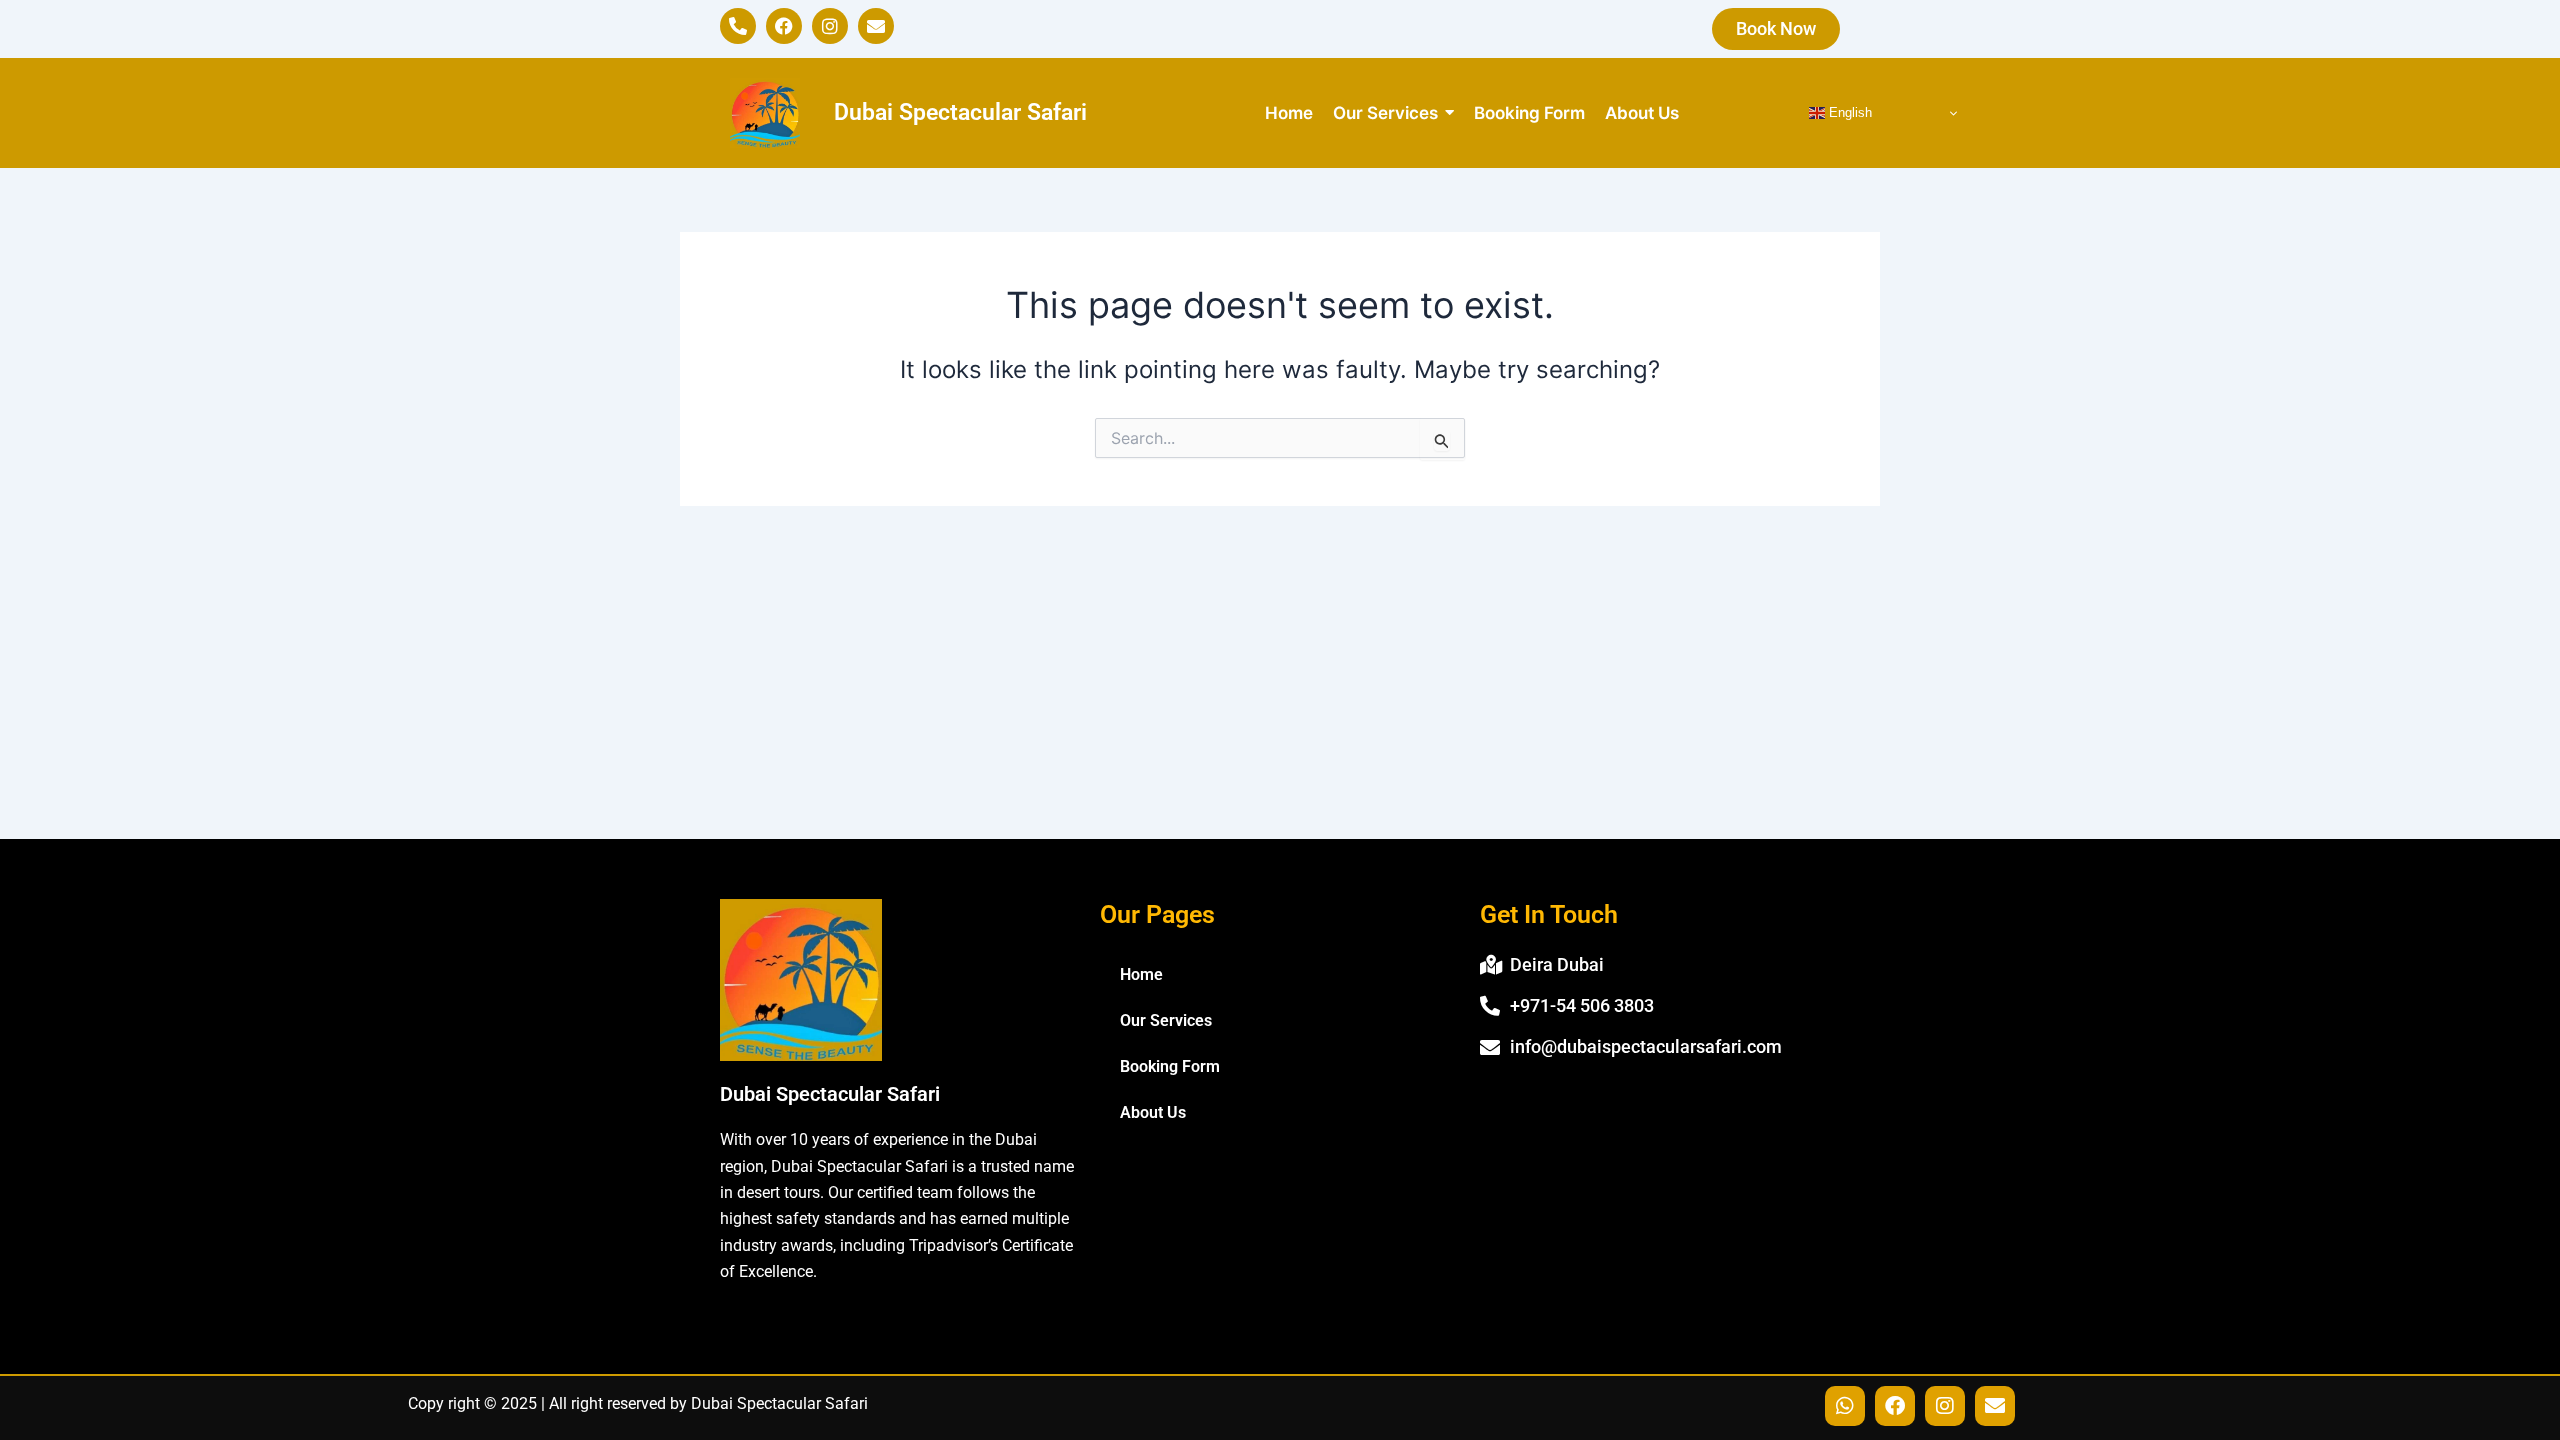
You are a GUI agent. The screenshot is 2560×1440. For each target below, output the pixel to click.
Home (1141, 974)
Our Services (1166, 1020)
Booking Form (1170, 1066)
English (1848, 112)
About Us (1153, 1112)
